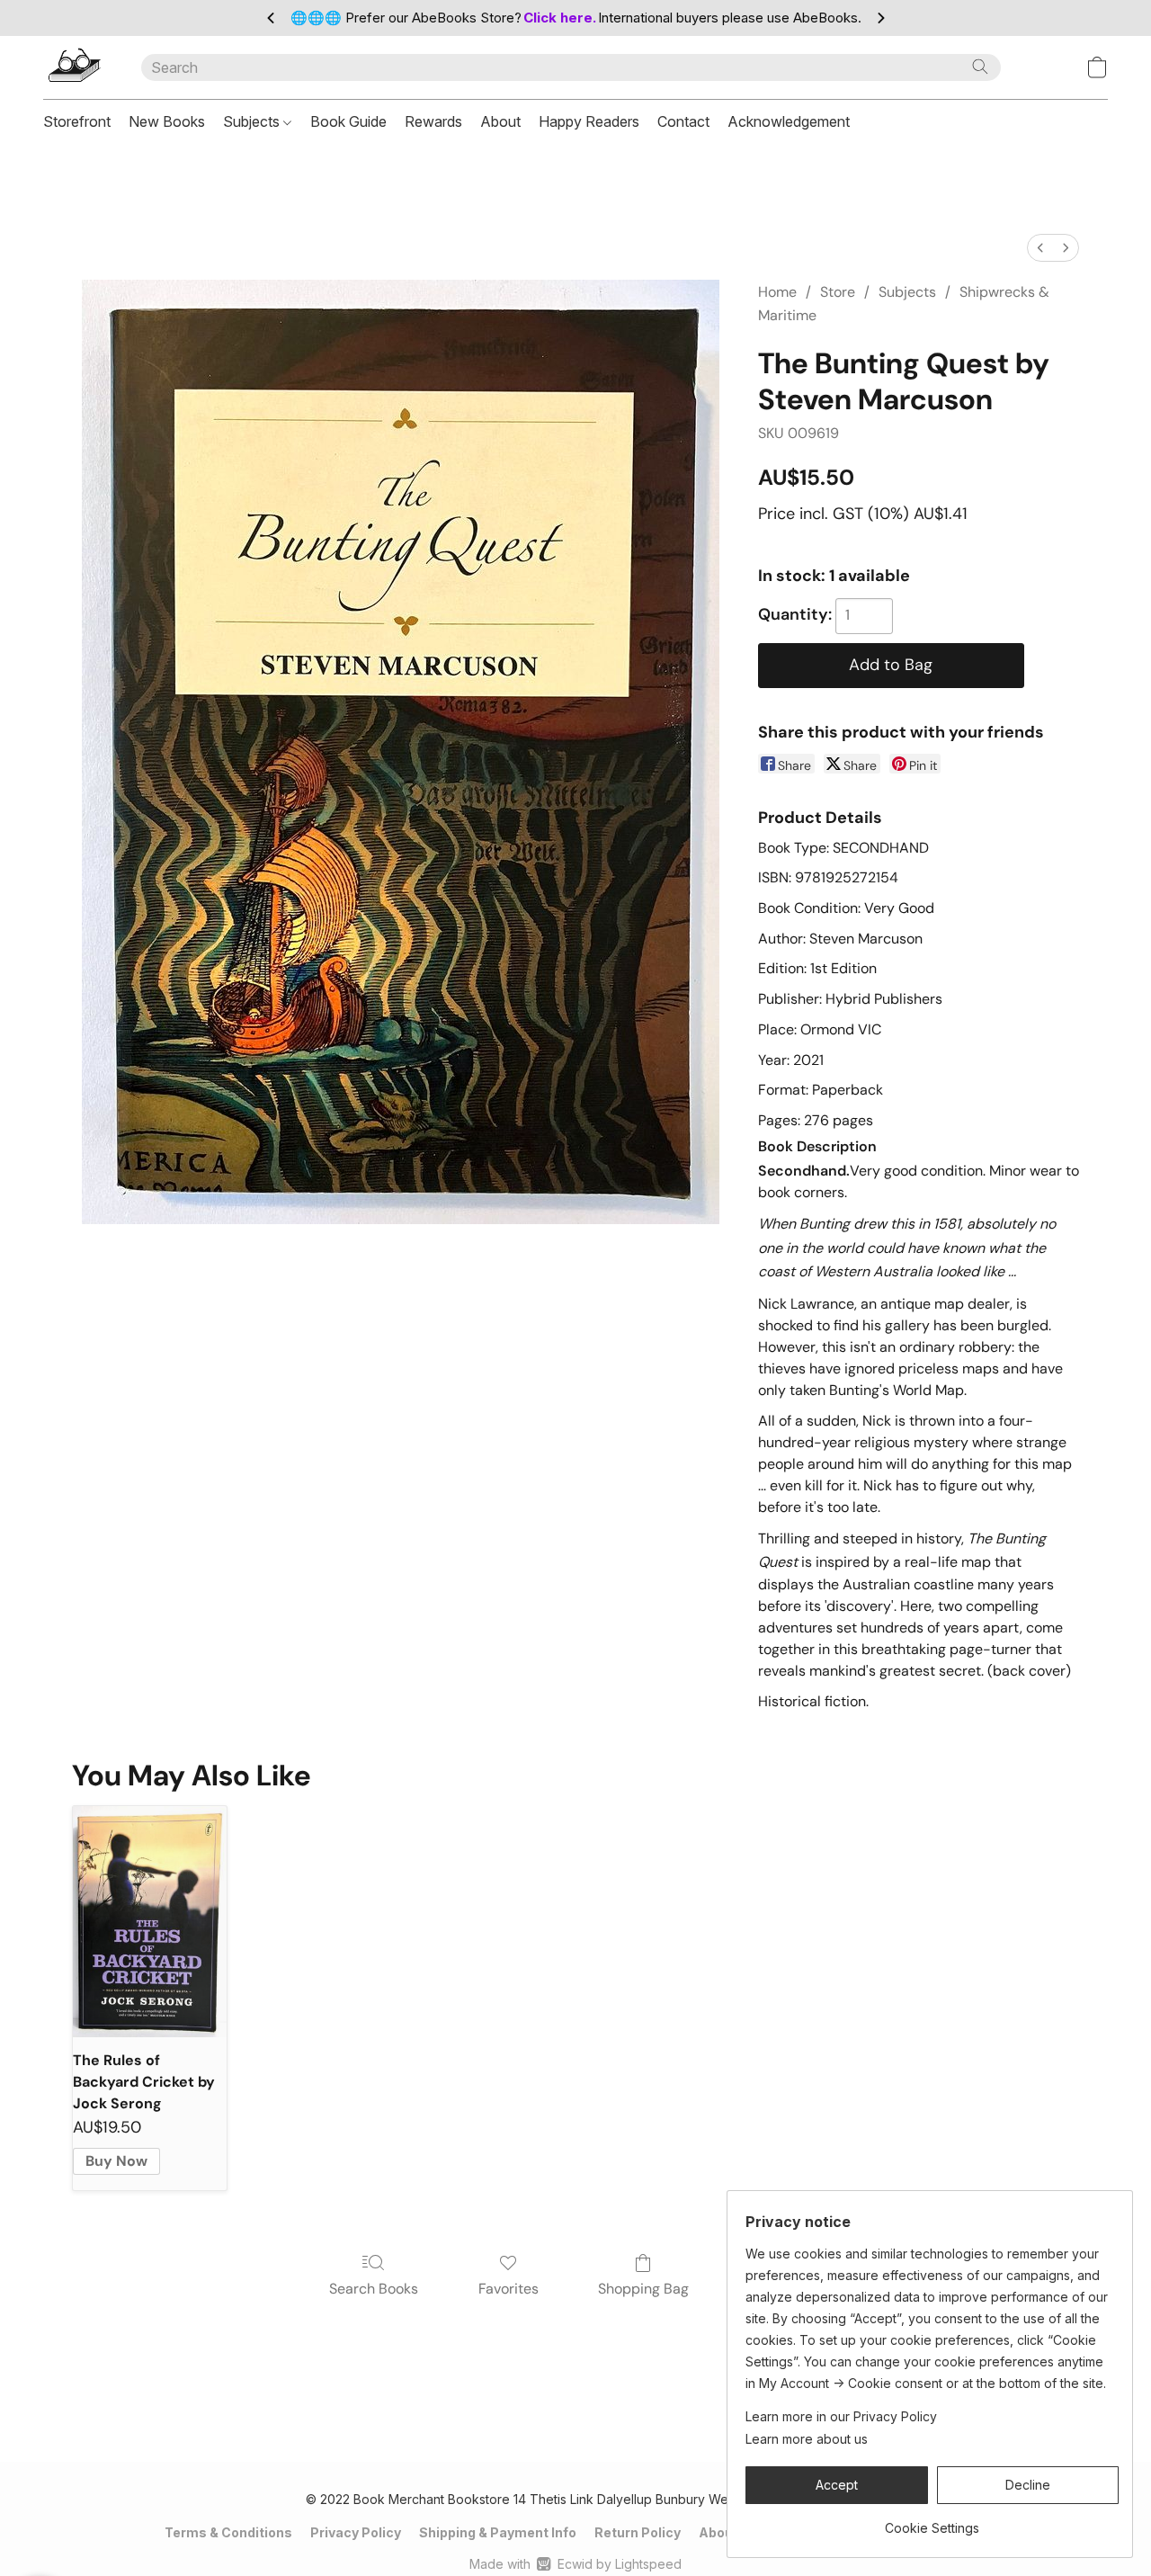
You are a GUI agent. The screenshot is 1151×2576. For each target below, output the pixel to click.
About (500, 121)
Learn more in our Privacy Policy (841, 2416)
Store (838, 292)
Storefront (77, 121)
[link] (932, 2522)
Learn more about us (807, 2439)
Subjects (253, 121)
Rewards (433, 121)
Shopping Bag (643, 2289)
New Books (167, 121)
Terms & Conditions (228, 2532)
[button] (74, 67)
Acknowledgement (789, 121)
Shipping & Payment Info (498, 2532)
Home (777, 292)
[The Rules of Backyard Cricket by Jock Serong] (150, 1922)
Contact (683, 121)
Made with (575, 2564)
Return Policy (638, 2532)
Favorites (509, 2289)
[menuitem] (1040, 248)
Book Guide (348, 121)
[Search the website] (980, 67)
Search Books (374, 2289)
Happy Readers (589, 121)
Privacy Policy (356, 2532)
